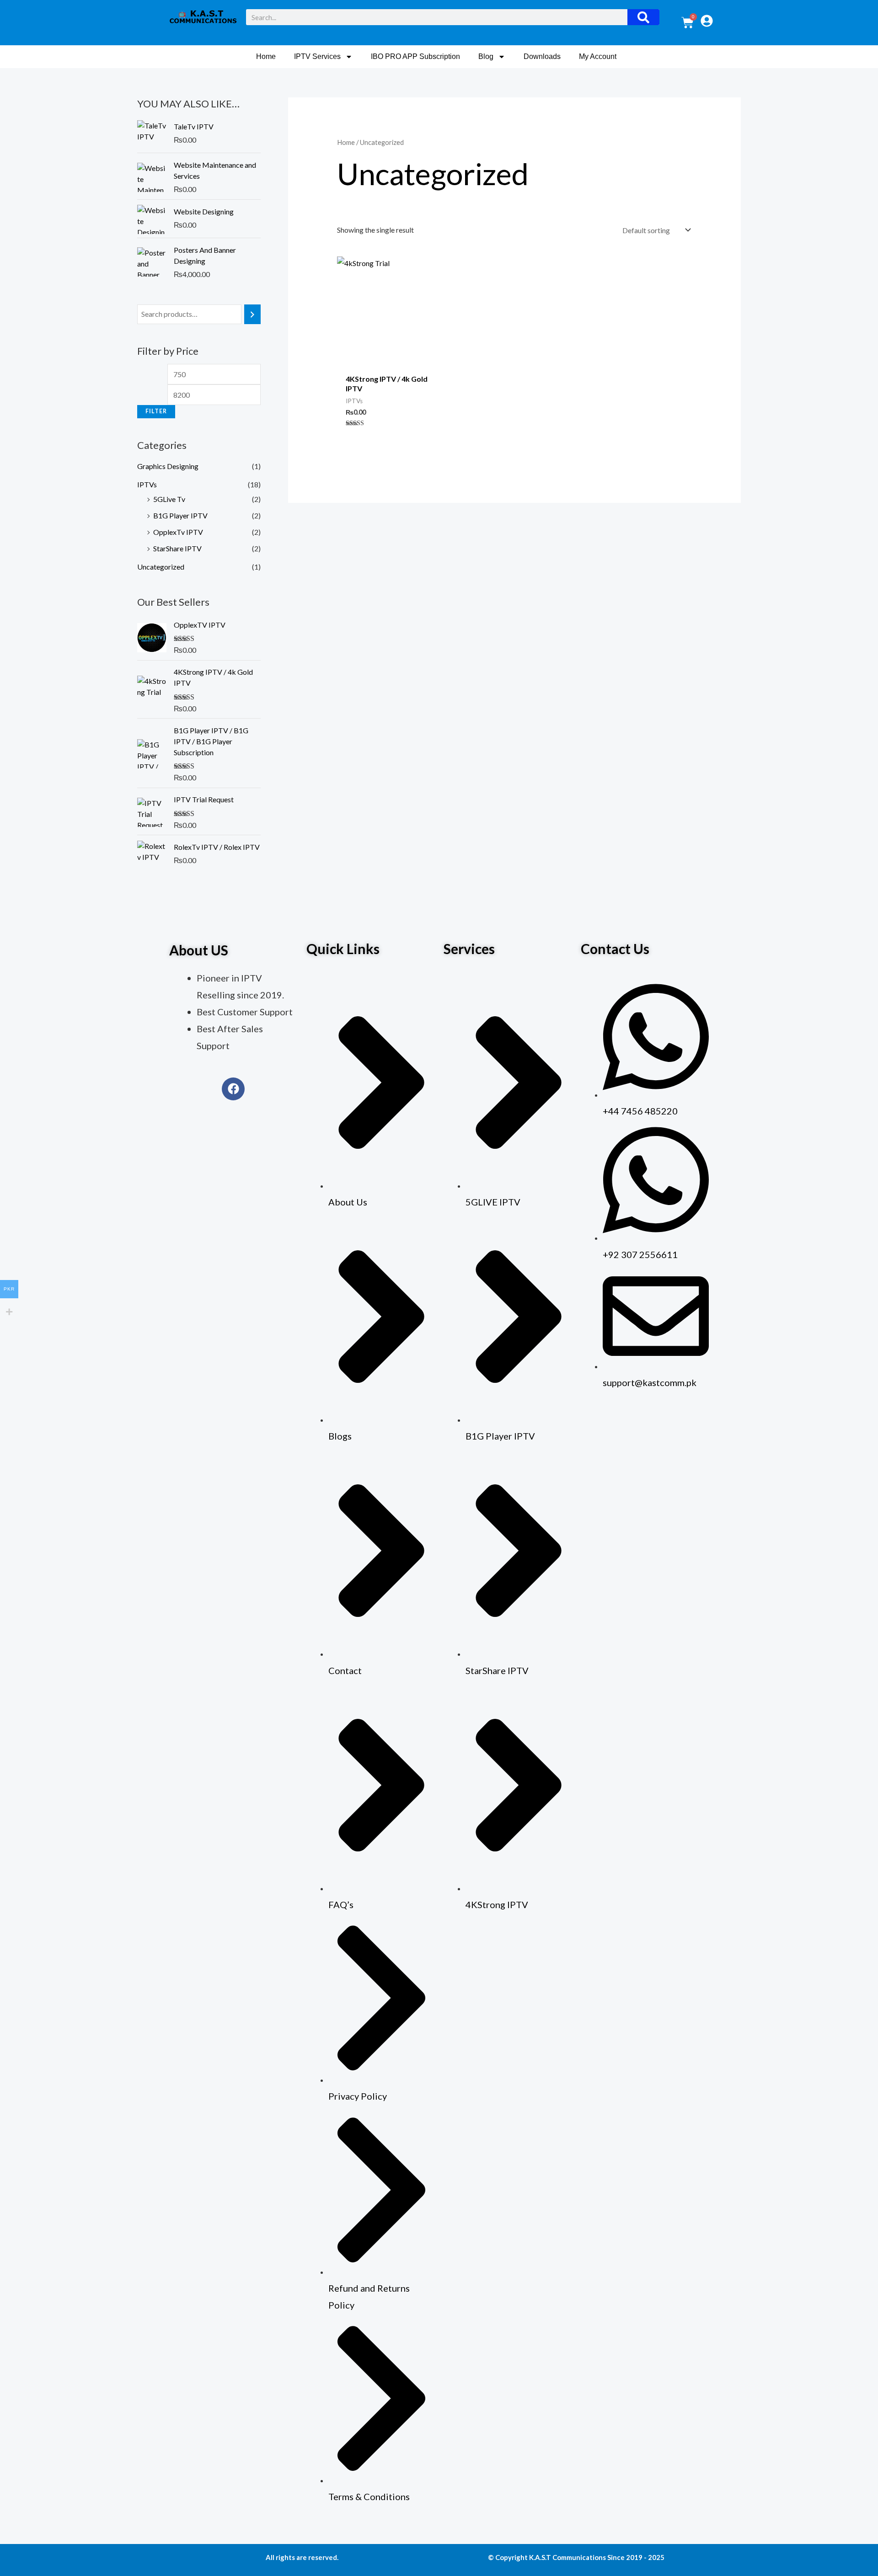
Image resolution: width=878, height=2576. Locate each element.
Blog (486, 56)
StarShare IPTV (177, 548)
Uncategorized (161, 567)
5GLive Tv (169, 499)
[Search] (643, 17)
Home (266, 56)
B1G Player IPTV (180, 515)
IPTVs (147, 484)
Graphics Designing (168, 466)
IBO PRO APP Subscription (415, 56)
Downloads (542, 56)
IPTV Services (317, 56)
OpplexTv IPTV (178, 532)
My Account (598, 56)
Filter (156, 411)
